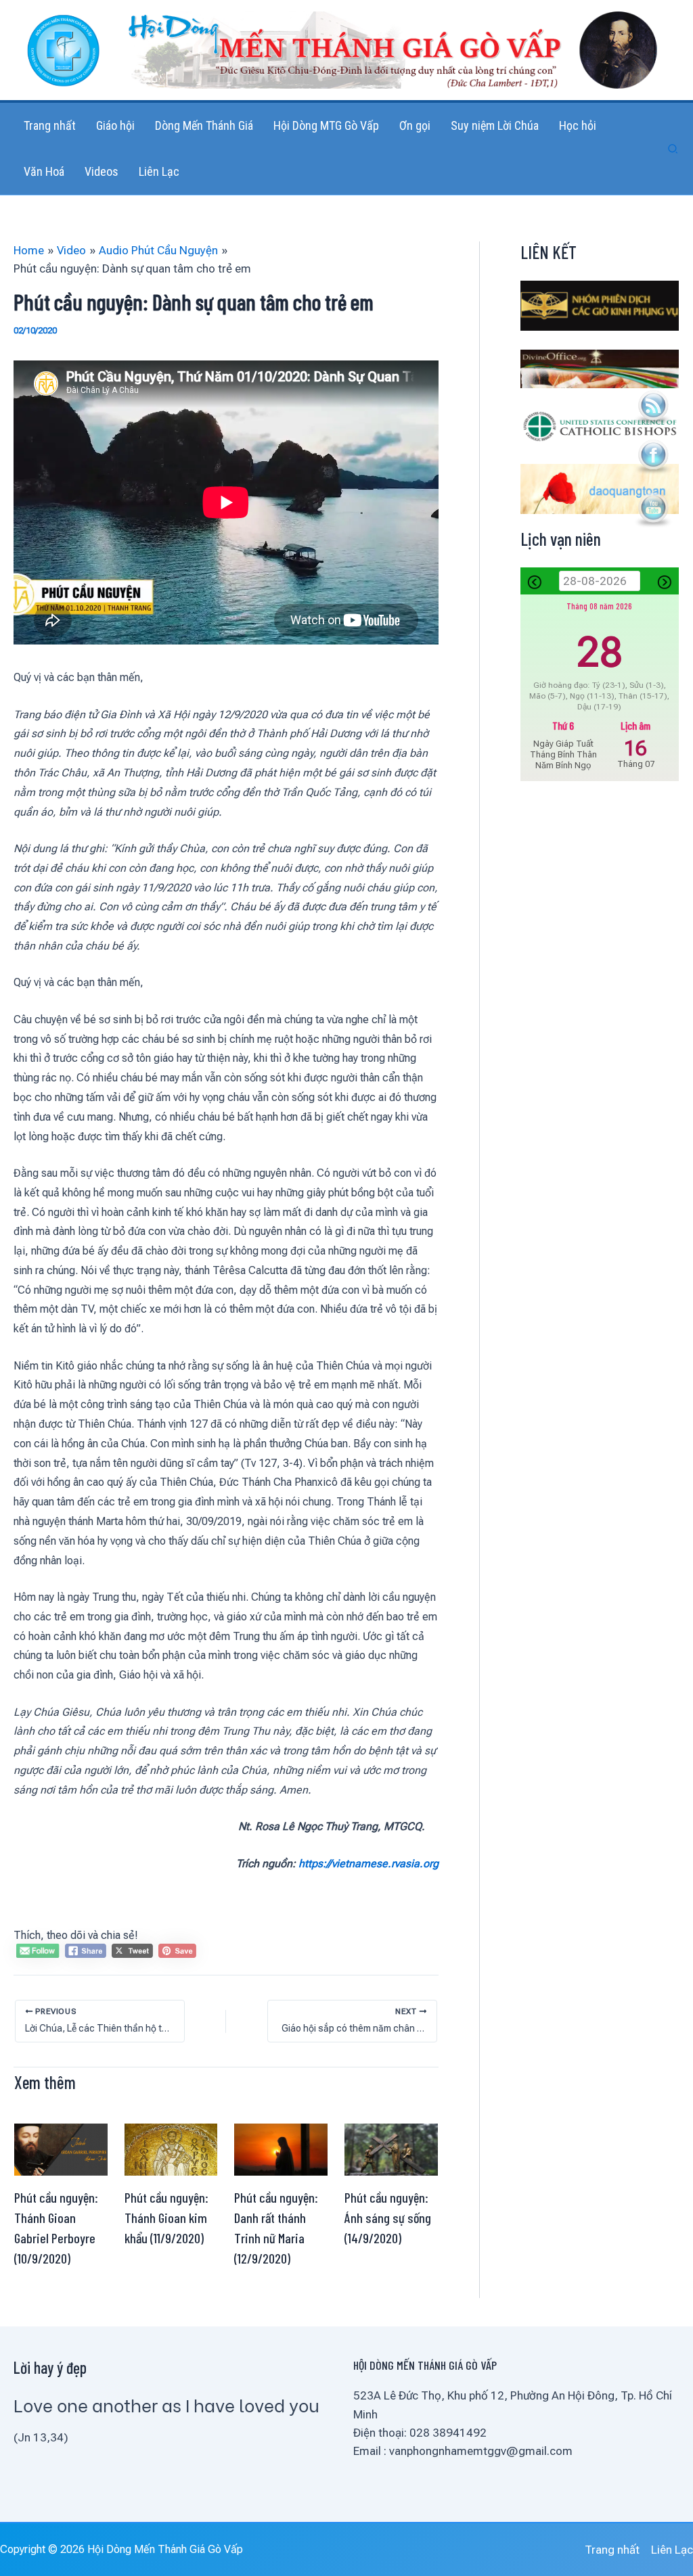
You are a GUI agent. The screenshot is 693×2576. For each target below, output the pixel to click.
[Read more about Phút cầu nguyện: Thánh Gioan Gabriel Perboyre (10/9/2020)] (61, 2149)
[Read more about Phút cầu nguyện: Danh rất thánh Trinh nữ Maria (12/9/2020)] (281, 2149)
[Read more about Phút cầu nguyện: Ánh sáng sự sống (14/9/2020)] (391, 2149)
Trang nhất (612, 2550)
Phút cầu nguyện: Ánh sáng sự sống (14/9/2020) (388, 2218)
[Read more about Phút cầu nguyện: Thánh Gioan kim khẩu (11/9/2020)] (171, 2149)
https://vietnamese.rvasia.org (368, 1864)
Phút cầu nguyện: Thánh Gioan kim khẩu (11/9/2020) (166, 2218)
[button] (673, 149)
